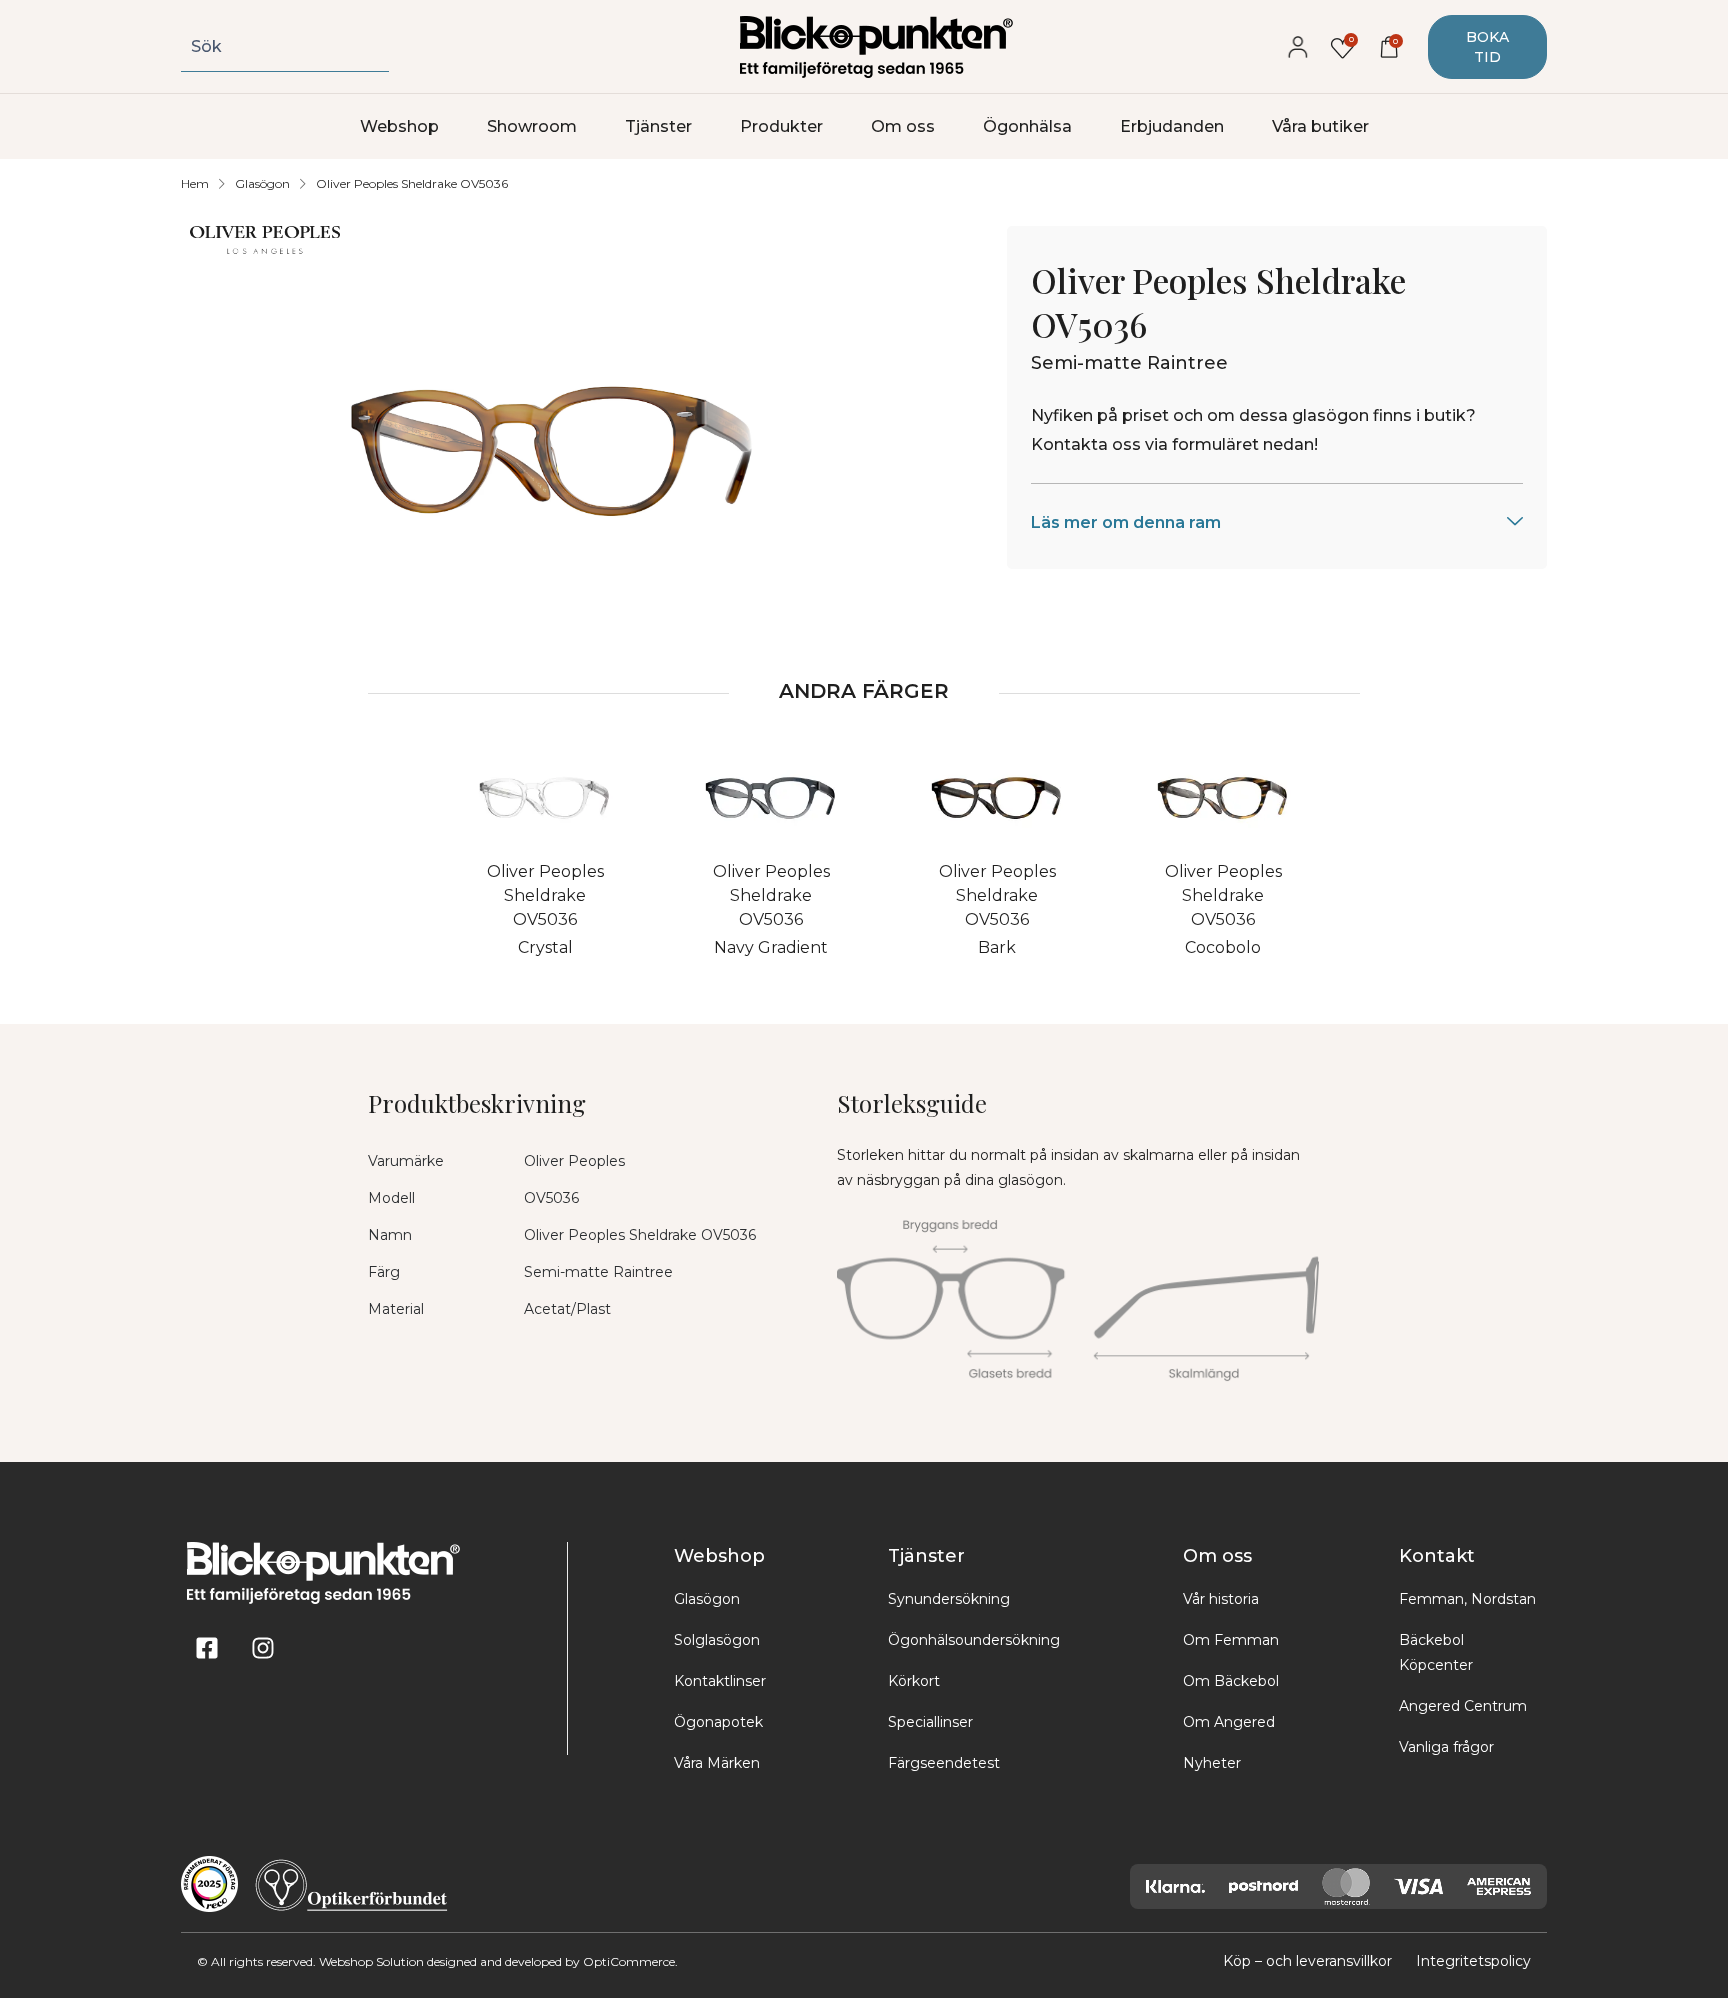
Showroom (532, 126)
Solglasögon (717, 1640)
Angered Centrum (1463, 1706)
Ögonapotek (718, 1722)
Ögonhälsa (1027, 126)
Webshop (399, 126)
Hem (195, 183)
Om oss (903, 126)
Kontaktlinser (720, 1681)
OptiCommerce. (630, 1961)
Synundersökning (949, 1599)
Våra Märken (717, 1763)
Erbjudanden (1172, 126)
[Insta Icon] (263, 1648)
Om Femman (1231, 1640)
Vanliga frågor (1446, 1747)
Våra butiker (1320, 126)
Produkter (781, 126)
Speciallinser (930, 1722)
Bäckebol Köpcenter (1436, 1652)
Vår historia (1221, 1599)
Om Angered (1229, 1722)
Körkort (914, 1681)
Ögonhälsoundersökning (974, 1640)
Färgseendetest (944, 1763)
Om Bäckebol (1231, 1681)
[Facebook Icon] (207, 1648)
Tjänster (658, 126)
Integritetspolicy (1473, 1961)
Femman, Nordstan (1467, 1599)
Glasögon (262, 183)
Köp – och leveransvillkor (1307, 1961)
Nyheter (1212, 1763)
